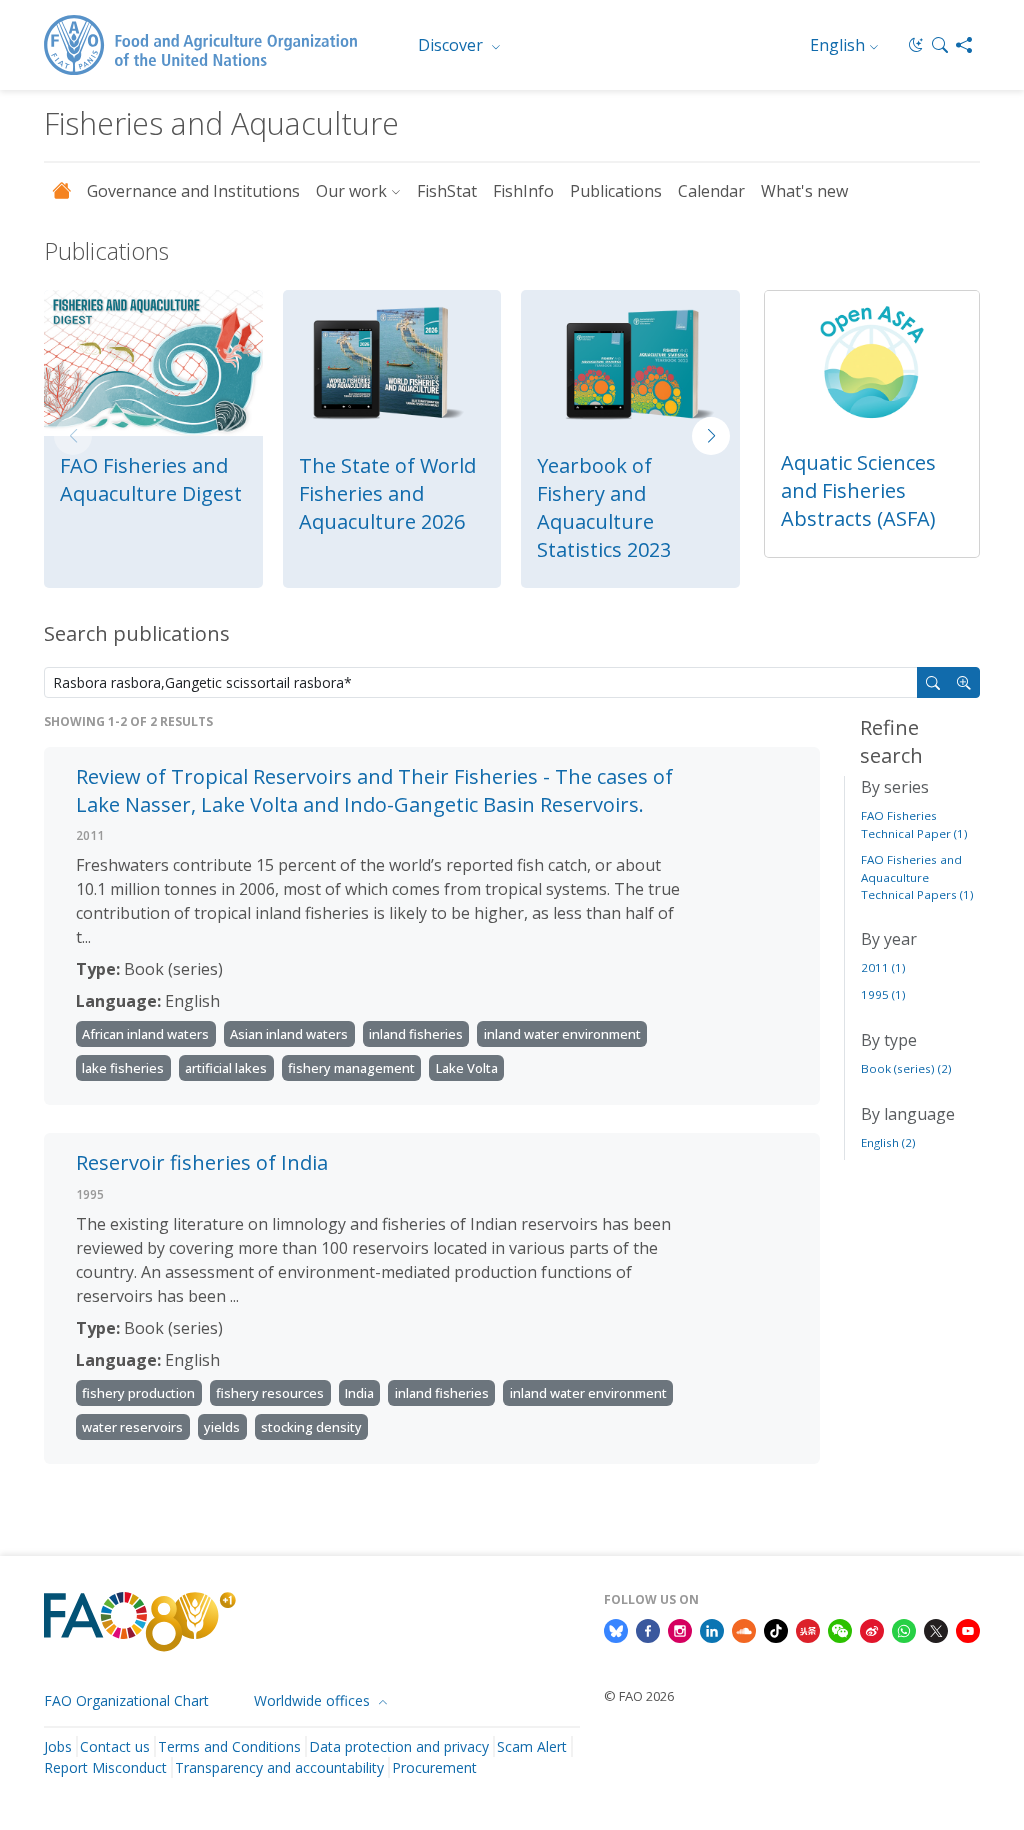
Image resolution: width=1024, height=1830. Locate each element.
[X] (936, 1629)
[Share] (964, 45)
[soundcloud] (744, 1629)
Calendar (711, 191)
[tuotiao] (808, 1629)
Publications (616, 191)
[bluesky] (616, 1629)
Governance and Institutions (193, 191)
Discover (452, 45)
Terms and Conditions (229, 1746)
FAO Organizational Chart (126, 1700)
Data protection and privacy (399, 1746)
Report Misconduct (105, 1767)
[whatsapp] (904, 1629)
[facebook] (648, 1629)
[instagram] (680, 1629)
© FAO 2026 (639, 1696)
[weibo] (872, 1629)
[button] (940, 45)
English (837, 45)
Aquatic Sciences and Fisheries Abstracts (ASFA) (858, 490)
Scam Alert (532, 1746)
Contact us (115, 1746)
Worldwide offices (314, 1700)
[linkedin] (712, 1629)
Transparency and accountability (279, 1767)
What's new (804, 191)
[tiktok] (776, 1629)
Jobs (58, 1746)
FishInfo (523, 191)
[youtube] (968, 1629)
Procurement (434, 1767)
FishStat (447, 191)
